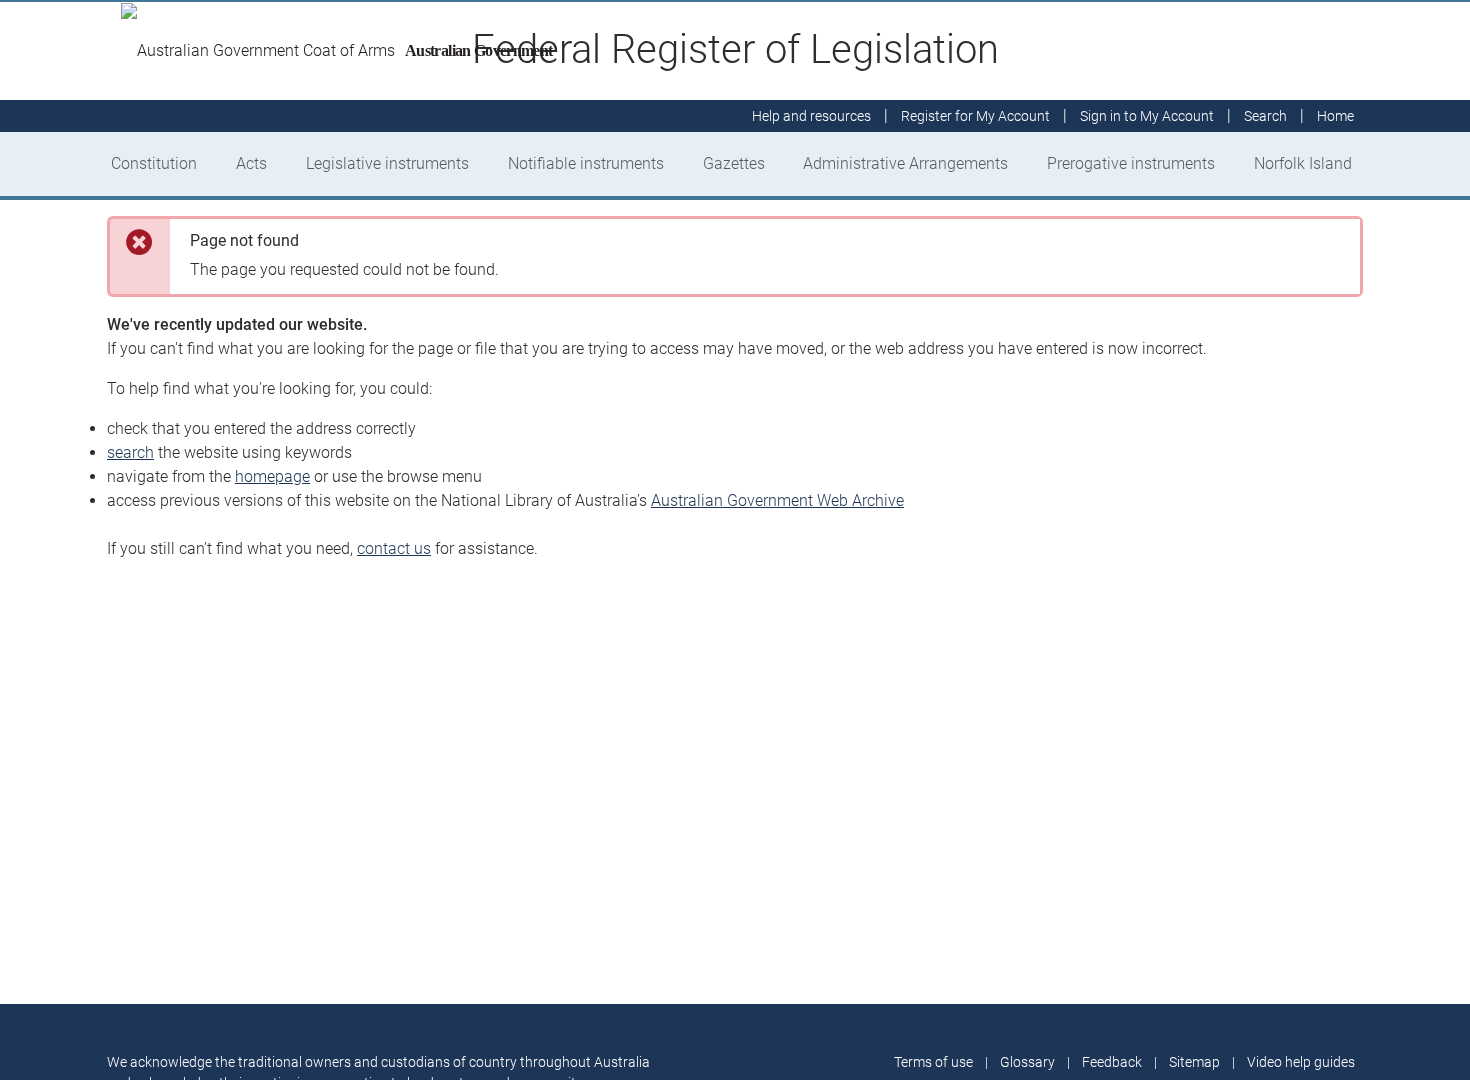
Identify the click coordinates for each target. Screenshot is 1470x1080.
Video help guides (1301, 1062)
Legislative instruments (387, 163)
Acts (251, 163)
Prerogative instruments (1131, 163)
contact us (394, 548)
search (130, 452)
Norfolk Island (1303, 163)
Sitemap (1194, 1062)
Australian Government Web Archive (777, 500)
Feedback (1112, 1062)
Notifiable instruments (586, 163)
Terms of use (933, 1062)
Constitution (154, 163)
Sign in (1147, 116)
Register (975, 116)
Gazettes (734, 163)
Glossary (1027, 1062)
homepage (272, 476)
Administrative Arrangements (905, 163)
